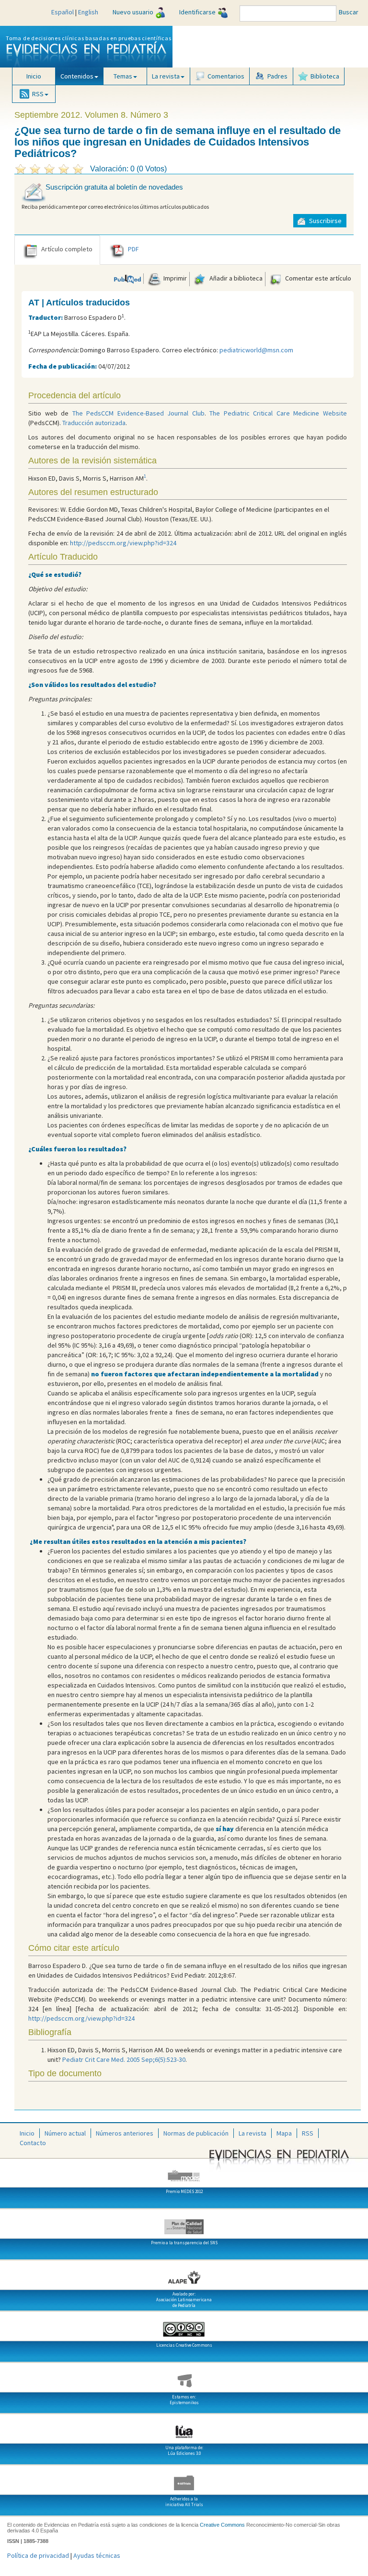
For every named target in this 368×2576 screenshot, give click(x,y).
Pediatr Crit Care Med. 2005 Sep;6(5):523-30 (124, 2059)
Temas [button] (123, 76)
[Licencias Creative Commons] (184, 2326)
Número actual (65, 2133)
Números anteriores (125, 2133)
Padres (277, 76)
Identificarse (197, 12)
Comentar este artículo (317, 278)
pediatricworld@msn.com (256, 350)
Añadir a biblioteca (235, 278)
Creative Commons (222, 2525)
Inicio (34, 76)
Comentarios (226, 76)
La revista (253, 2133)
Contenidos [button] (77, 76)
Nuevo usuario (133, 12)
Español (63, 12)
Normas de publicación (196, 2133)
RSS (308, 2133)
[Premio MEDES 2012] (184, 2172)
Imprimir (174, 278)
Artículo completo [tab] (67, 249)
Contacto (33, 2143)
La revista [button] (166, 76)
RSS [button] (38, 94)
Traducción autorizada (94, 423)
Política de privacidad (38, 2555)
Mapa (284, 2133)
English (88, 12)
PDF (133, 249)
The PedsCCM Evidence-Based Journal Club (138, 413)
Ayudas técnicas (97, 2555)
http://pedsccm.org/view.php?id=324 (123, 543)
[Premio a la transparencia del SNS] (184, 2223)
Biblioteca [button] (325, 76)
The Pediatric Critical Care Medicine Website (278, 413)
